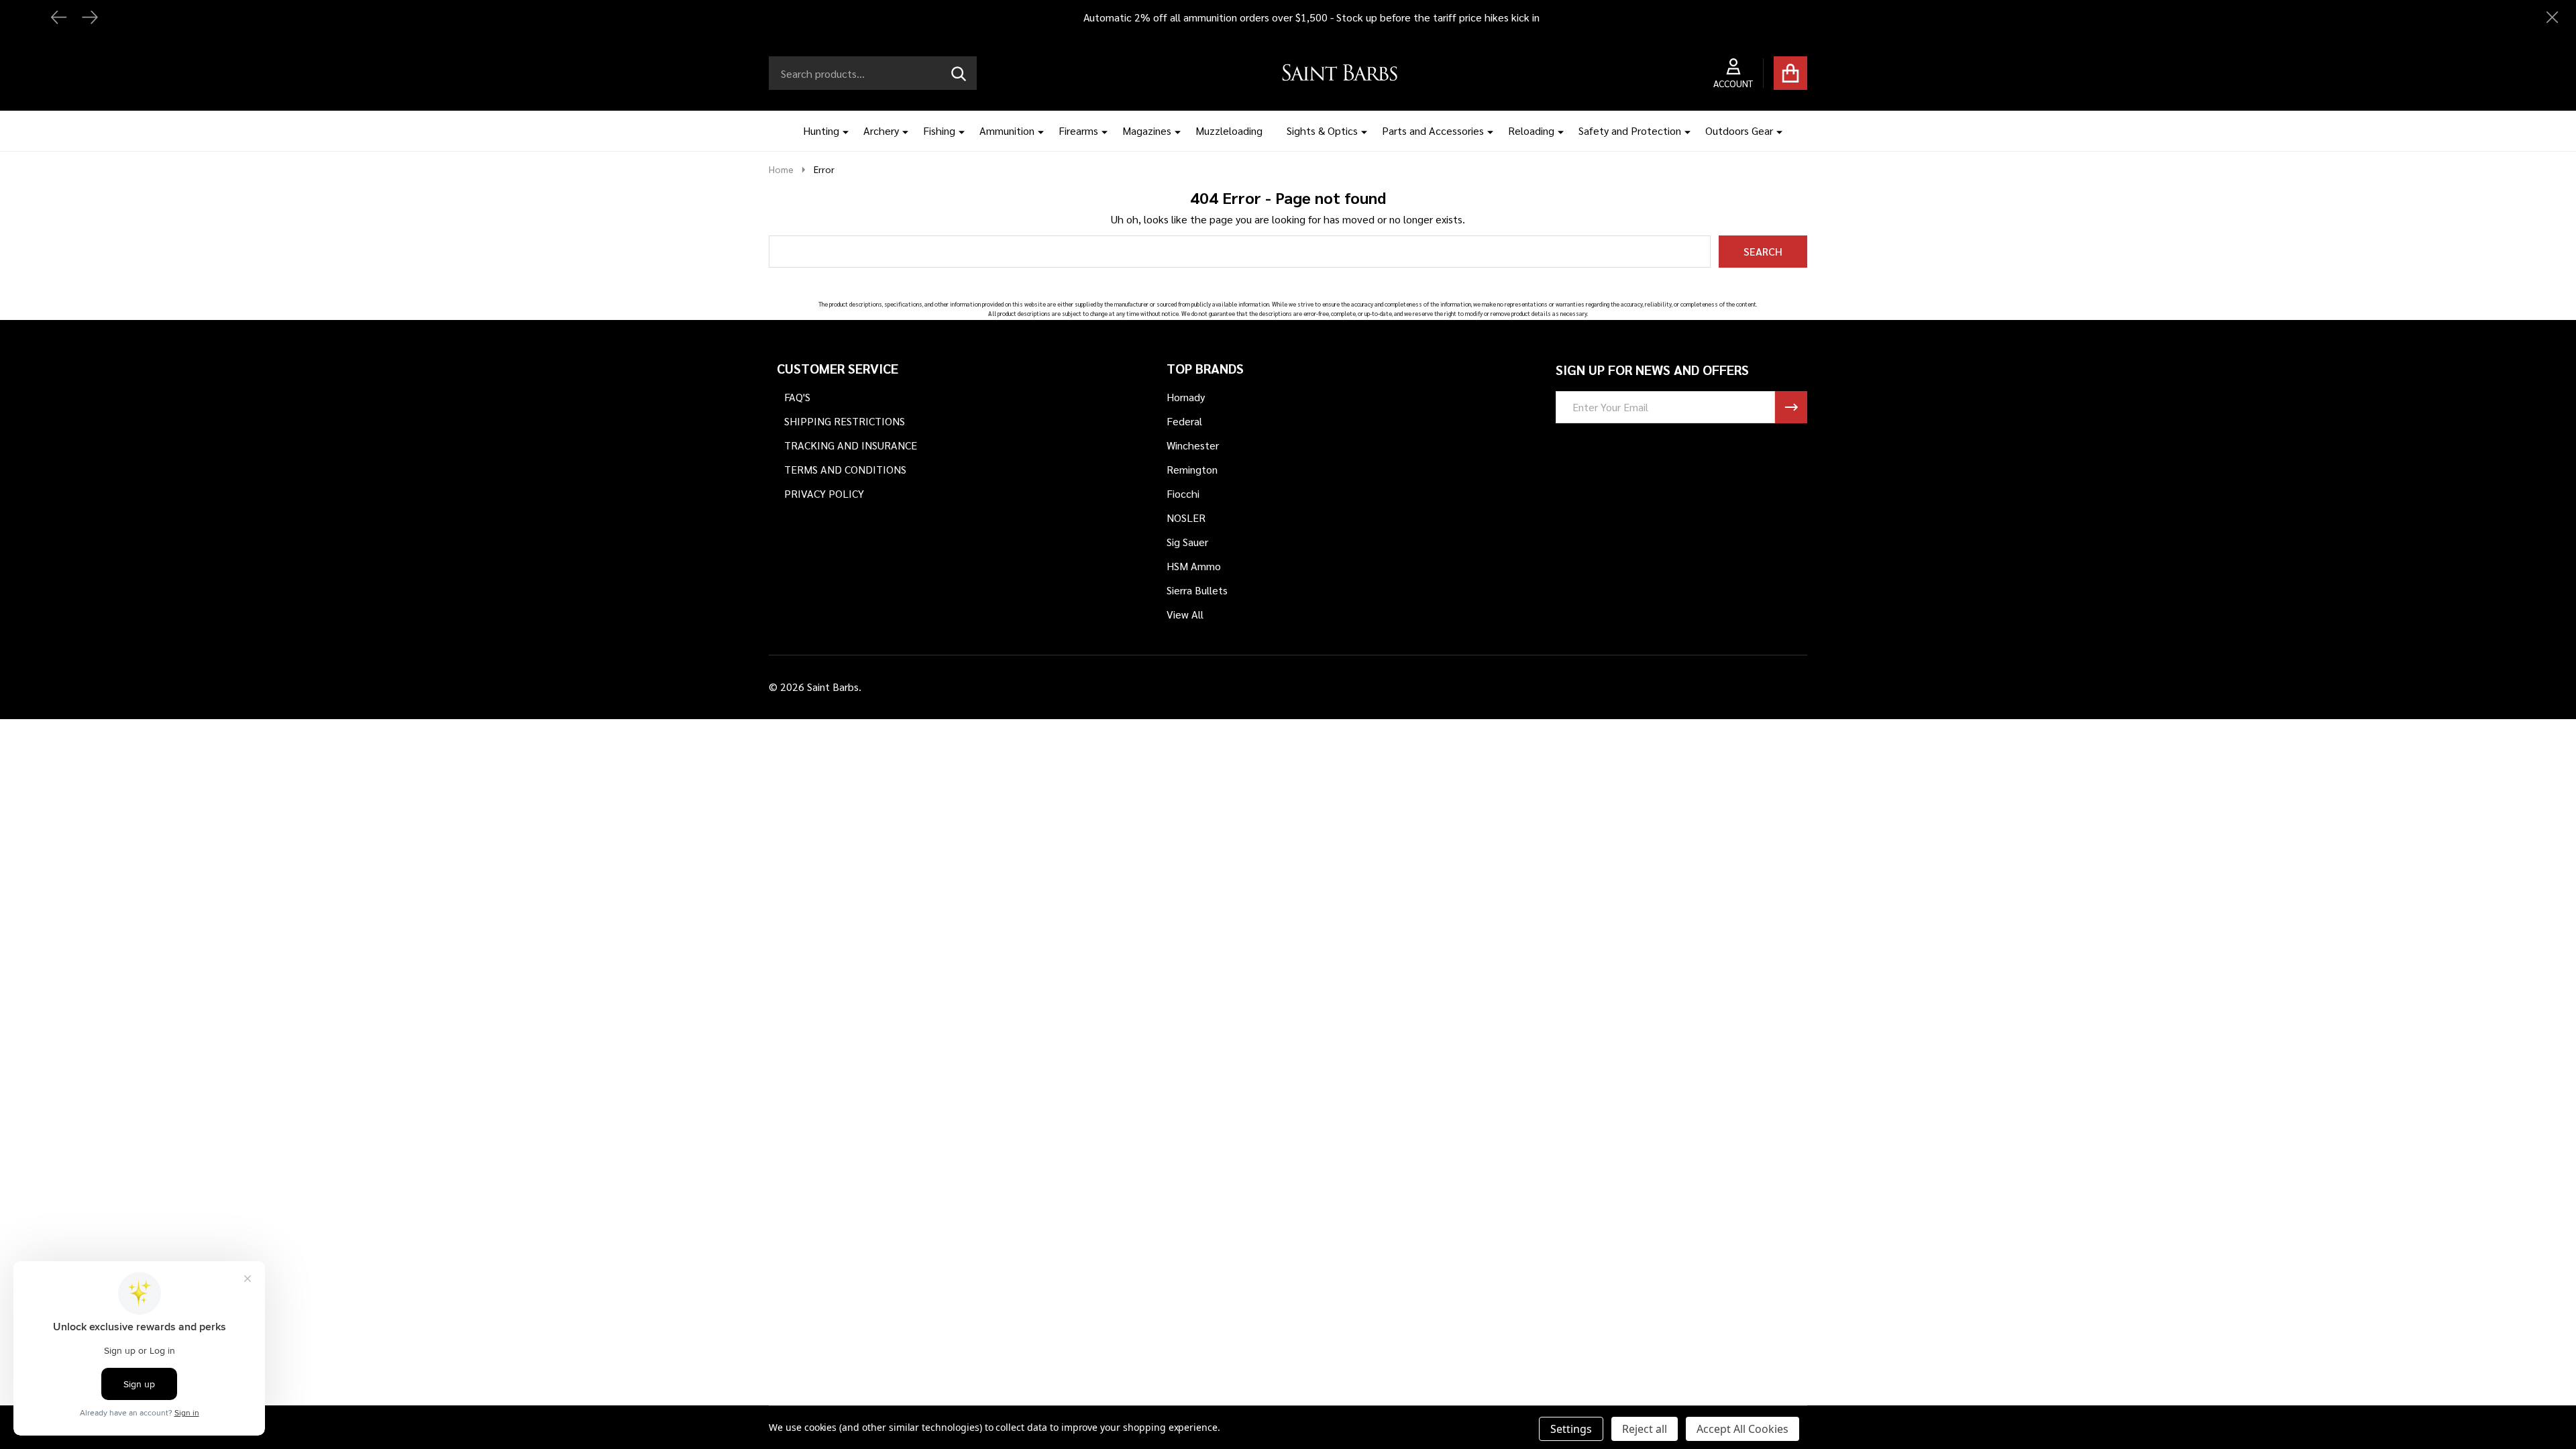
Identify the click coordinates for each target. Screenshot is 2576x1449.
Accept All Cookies (1742, 1429)
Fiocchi (1183, 493)
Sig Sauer (1187, 542)
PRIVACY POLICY (824, 493)
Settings (1571, 1429)
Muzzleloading (1229, 130)
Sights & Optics (1322, 130)
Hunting (821, 130)
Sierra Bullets (1197, 590)
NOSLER (1186, 518)
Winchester (1193, 445)
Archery (881, 130)
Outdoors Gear (1739, 130)
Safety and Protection (1630, 130)
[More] (841, 131)
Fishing (939, 130)
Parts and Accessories (1433, 130)
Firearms (1078, 130)
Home (781, 169)
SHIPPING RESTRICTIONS (845, 421)
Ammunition (1007, 130)
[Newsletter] (1791, 407)
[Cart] (1790, 73)
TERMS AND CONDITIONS (845, 469)
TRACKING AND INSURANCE (851, 445)
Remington (1192, 469)
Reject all (1645, 1429)
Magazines (1147, 130)
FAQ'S (797, 397)
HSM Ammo (1194, 566)
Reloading (1531, 130)
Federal (1184, 421)
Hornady (1186, 397)
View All (1185, 614)
